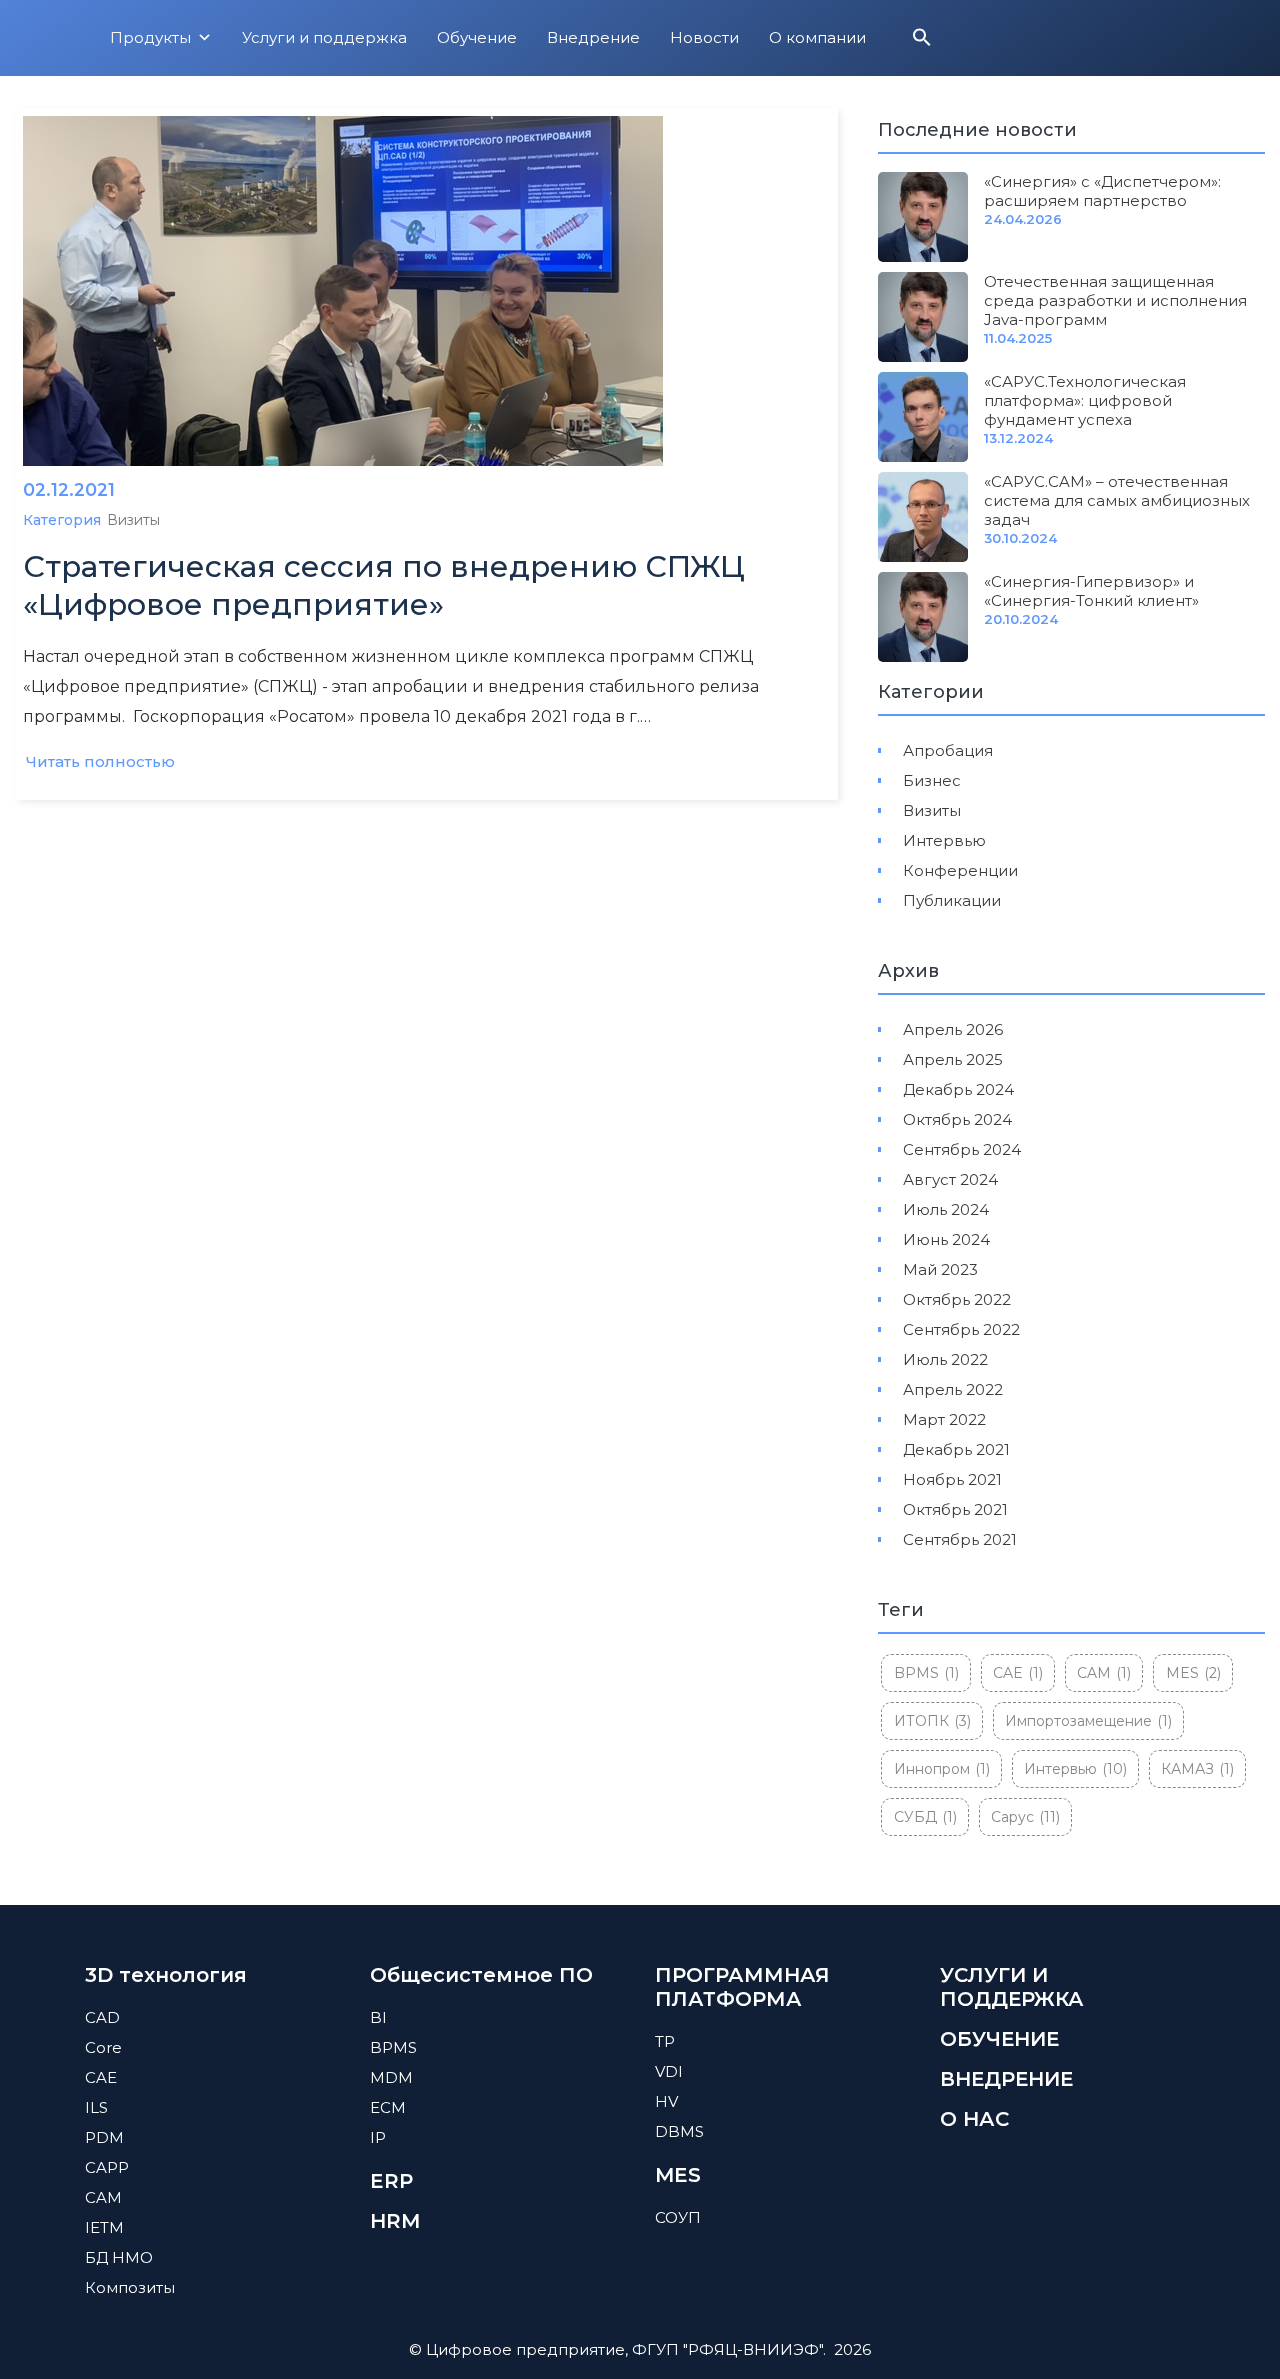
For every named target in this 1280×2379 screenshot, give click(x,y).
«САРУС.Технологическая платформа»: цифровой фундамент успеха (1085, 400)
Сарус (1025, 1817)
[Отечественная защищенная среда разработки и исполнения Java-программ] (923, 317)
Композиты (130, 2287)
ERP (391, 2181)
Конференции (960, 870)
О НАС (974, 2119)
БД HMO (119, 2257)
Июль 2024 (946, 1209)
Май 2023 (940, 1269)
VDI (669, 2071)
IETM (104, 2227)
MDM (391, 2077)
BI (378, 2017)
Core (103, 2047)
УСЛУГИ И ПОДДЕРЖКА (1012, 1987)
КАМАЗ (1197, 1769)
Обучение (477, 37)
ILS (96, 2107)
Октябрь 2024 (957, 1119)
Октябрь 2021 (955, 1509)
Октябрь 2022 (957, 1299)
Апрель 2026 (953, 1029)
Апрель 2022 (953, 1389)
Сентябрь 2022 (961, 1329)
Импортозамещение (1088, 1721)
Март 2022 (944, 1419)
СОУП (678, 2217)
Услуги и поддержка (324, 37)
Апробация (948, 750)
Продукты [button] (150, 37)
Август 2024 (950, 1179)
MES (1193, 1673)
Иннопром (942, 1769)
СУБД (925, 1817)
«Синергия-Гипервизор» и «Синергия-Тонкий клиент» (1091, 591)
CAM (1104, 1673)
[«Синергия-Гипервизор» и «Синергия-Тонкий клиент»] (923, 617)
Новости (704, 37)
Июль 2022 (945, 1359)
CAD (102, 2017)
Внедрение (593, 37)
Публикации (952, 900)
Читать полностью (100, 761)
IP (378, 2137)
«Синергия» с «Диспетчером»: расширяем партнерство (1102, 191)
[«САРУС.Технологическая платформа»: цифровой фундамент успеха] (923, 417)
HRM (395, 2221)
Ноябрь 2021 (952, 1479)
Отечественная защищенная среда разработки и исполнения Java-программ (1115, 300)
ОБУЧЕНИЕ (999, 2039)
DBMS (679, 2131)
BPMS (926, 1673)
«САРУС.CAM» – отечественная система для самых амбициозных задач (1117, 500)
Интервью (944, 840)
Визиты (133, 520)
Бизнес (932, 780)
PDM (104, 2137)
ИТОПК (932, 1721)
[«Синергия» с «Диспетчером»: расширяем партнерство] (923, 217)
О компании (817, 37)
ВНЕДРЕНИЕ (1006, 2079)
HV (666, 2101)
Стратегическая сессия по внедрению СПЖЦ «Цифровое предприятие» (384, 585)
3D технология (166, 1975)
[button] (922, 41)
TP (665, 2041)
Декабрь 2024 (958, 1089)
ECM (388, 2107)
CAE (1018, 1673)
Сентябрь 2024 (962, 1149)
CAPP (107, 2167)
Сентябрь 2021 (960, 1539)
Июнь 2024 (946, 1239)
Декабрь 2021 (956, 1449)
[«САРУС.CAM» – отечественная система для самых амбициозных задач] (923, 517)
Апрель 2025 (953, 1059)
